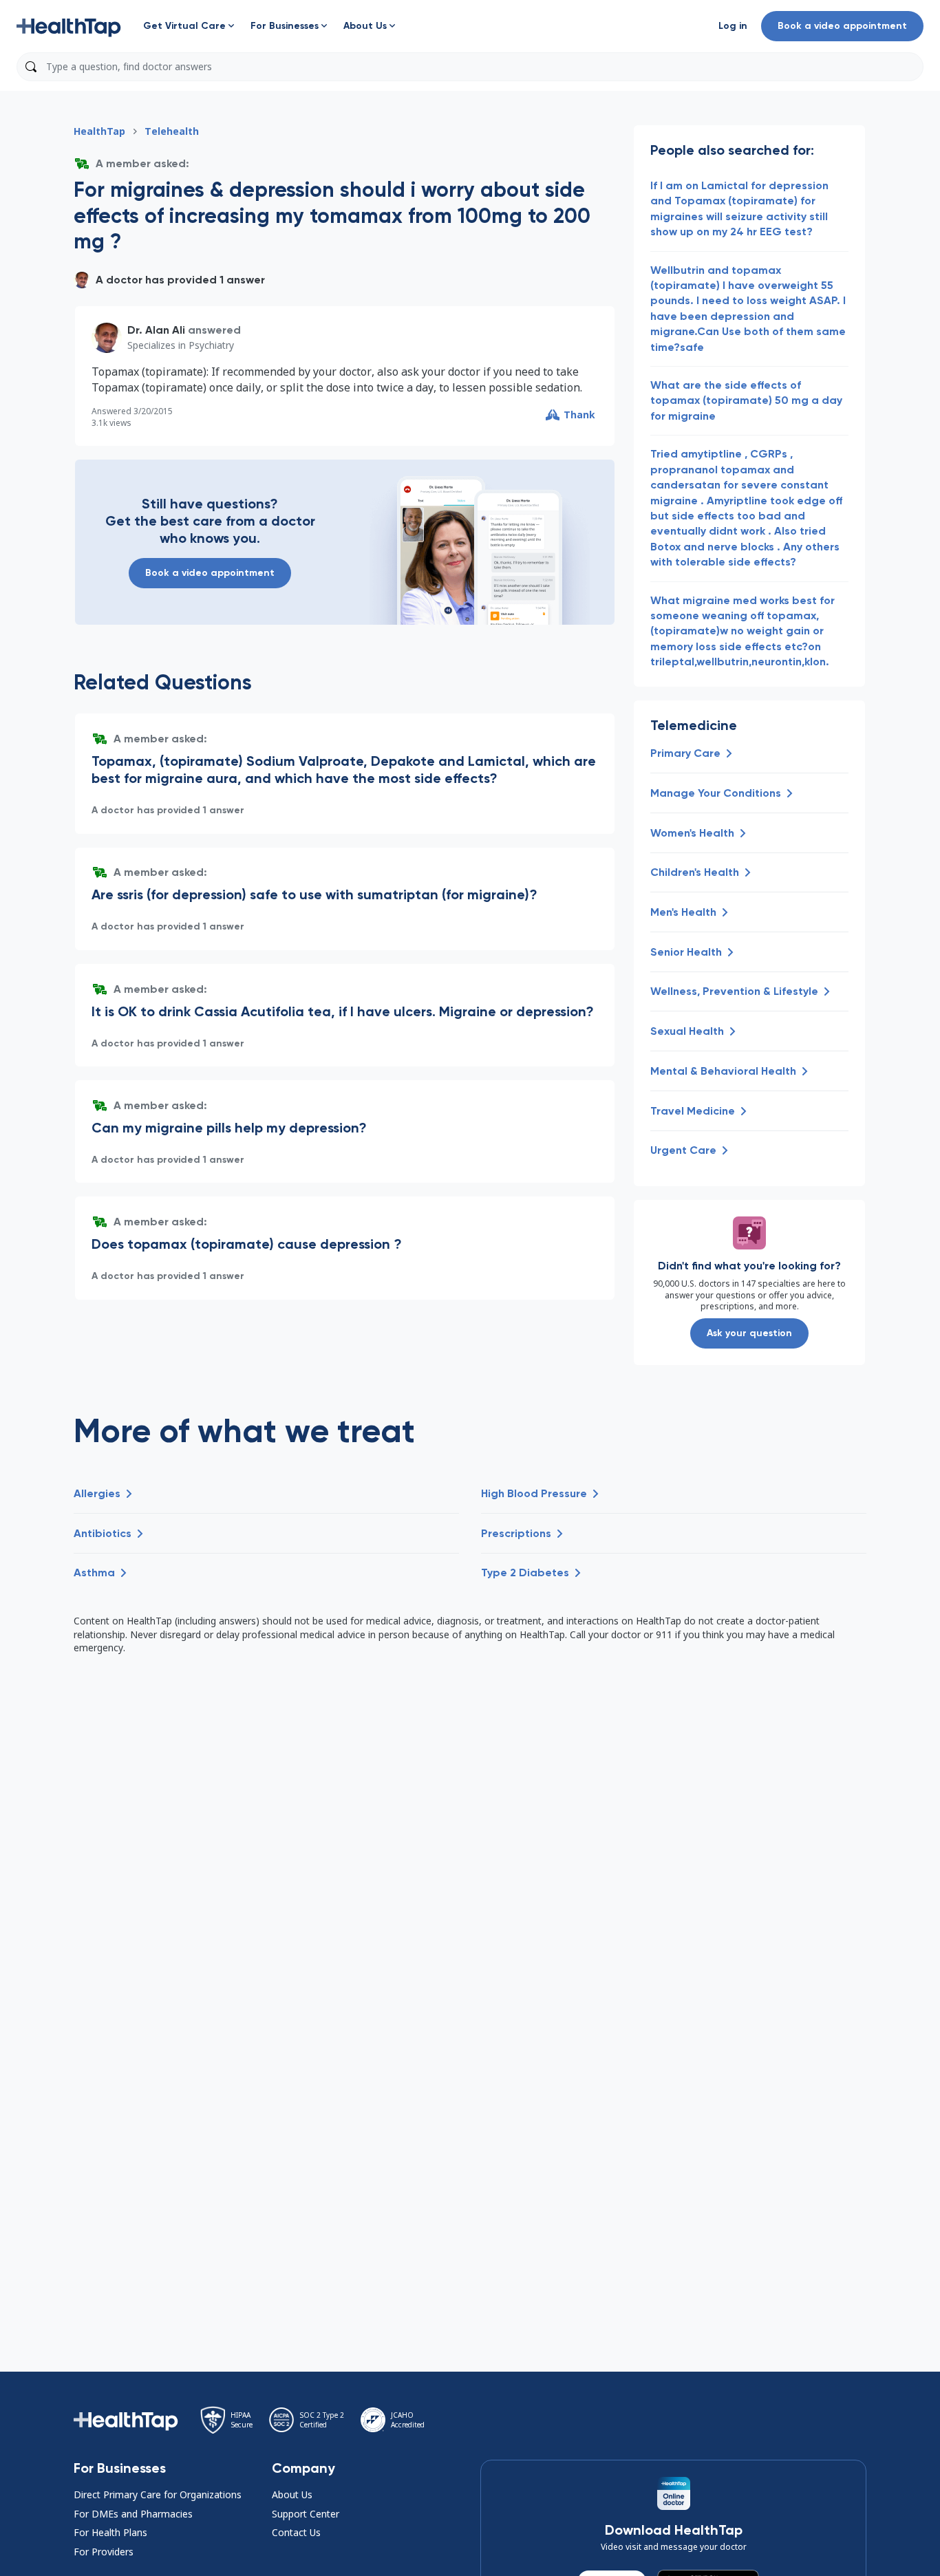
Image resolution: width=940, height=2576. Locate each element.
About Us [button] (292, 2494)
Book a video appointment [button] (842, 26)
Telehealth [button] (172, 131)
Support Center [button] (306, 2514)
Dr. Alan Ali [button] (156, 330)
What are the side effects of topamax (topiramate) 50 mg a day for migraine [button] (746, 400)
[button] (69, 26)
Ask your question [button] (749, 1333)
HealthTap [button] (99, 131)
